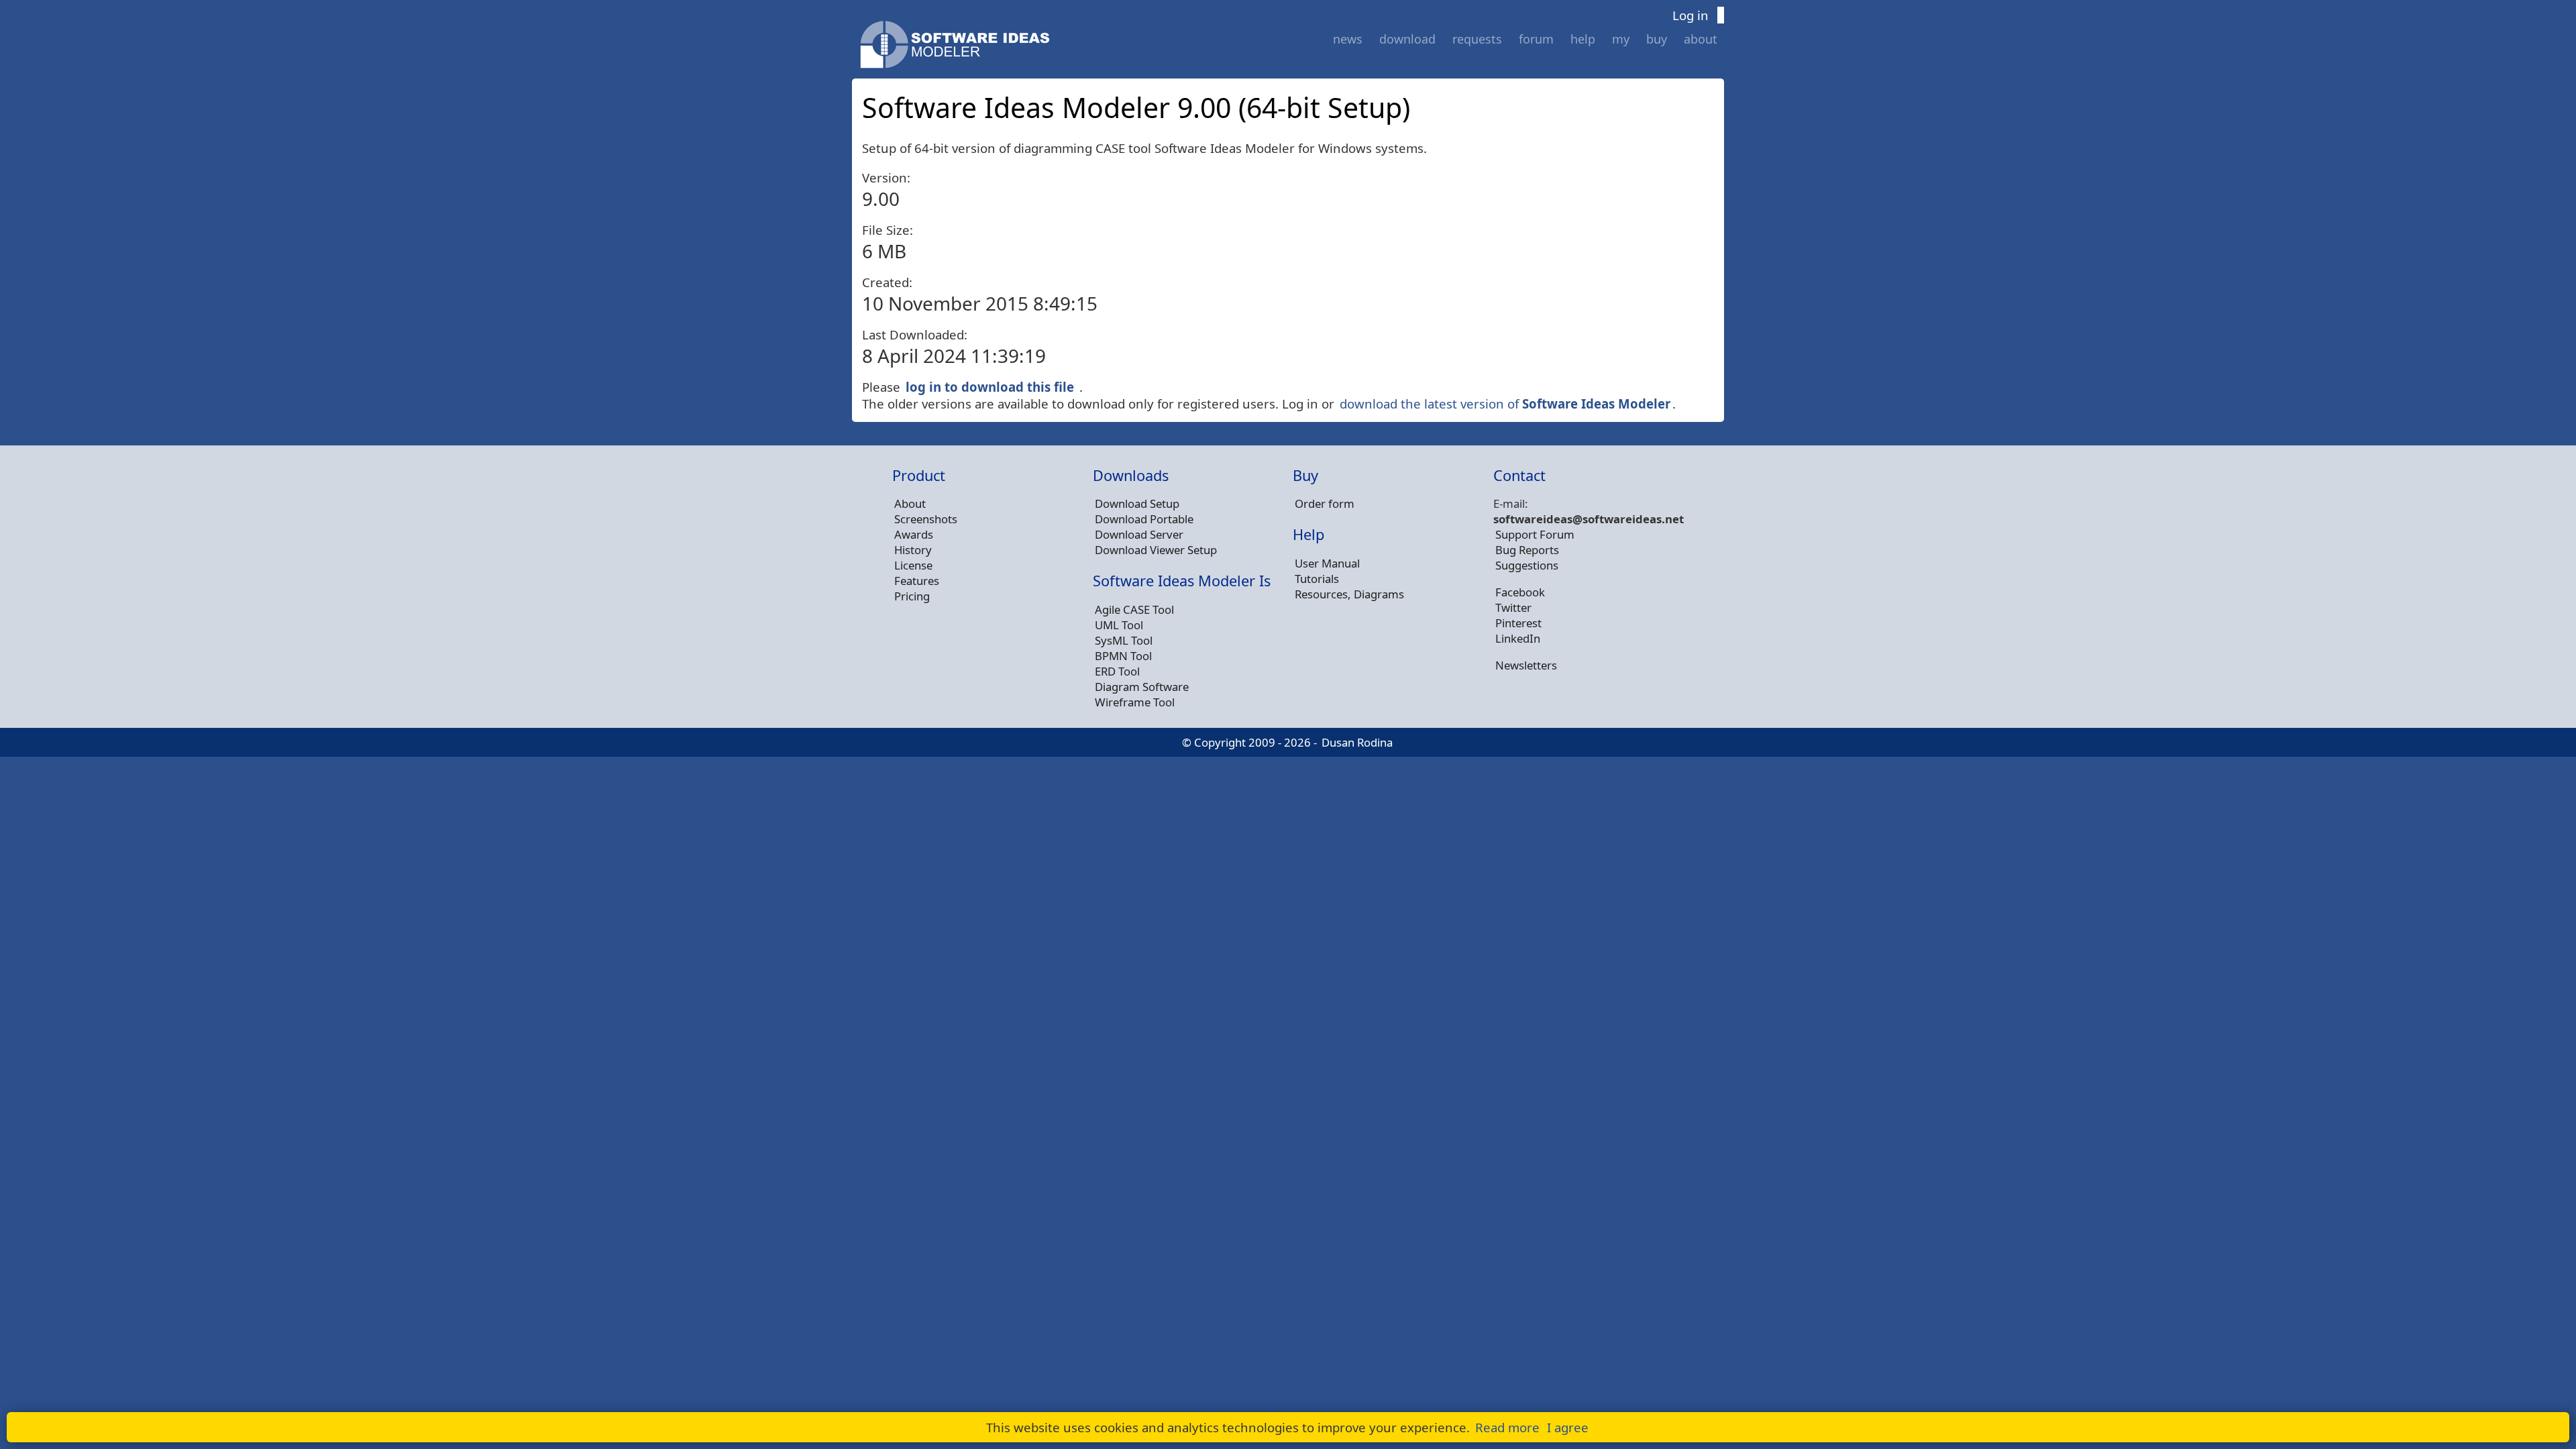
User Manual (1327, 563)
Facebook (1520, 592)
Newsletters (1526, 665)
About (1701, 39)
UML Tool (1119, 625)
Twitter (1513, 607)
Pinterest (1518, 623)
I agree (1568, 1427)
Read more (1507, 1427)
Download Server (1139, 534)
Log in (1690, 15)
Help (1583, 39)
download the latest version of (1505, 404)
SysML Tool (1124, 640)
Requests (1477, 39)
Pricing (912, 596)
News (1348, 39)
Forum (1536, 39)
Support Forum (1535, 534)
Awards (914, 534)
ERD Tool (1117, 671)
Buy (1657, 39)
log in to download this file (990, 387)
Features (917, 581)
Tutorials (1317, 579)
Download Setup (1137, 503)
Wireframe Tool (1135, 702)
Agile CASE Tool (1134, 609)
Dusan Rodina (1357, 742)
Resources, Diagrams (1349, 594)
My (1621, 39)
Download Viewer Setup (1156, 550)
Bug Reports (1527, 550)
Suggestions (1527, 565)
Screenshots (926, 519)
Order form (1325, 503)
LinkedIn (1518, 638)
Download (1407, 39)
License (913, 565)
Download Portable (1144, 519)
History (913, 550)
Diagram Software (1142, 687)
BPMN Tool (1123, 656)
